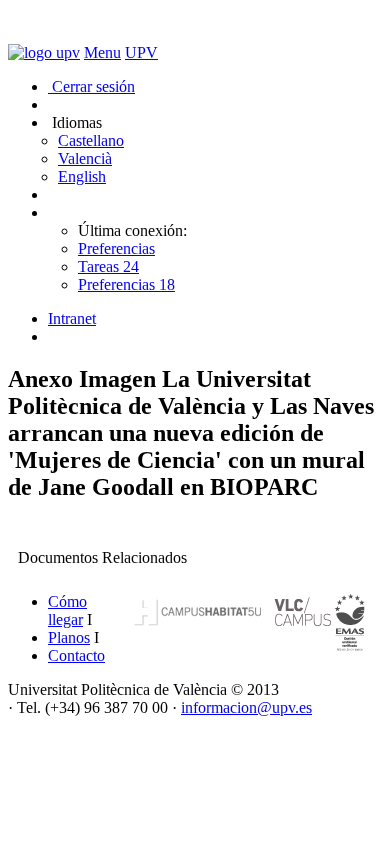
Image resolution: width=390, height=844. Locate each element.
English (82, 176)
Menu (102, 52)
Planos (69, 637)
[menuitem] (215, 319)
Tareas (108, 266)
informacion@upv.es (246, 707)
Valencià (85, 158)
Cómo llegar (67, 610)
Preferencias (116, 248)
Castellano (91, 140)
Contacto (76, 655)
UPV (141, 52)
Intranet (72, 318)
